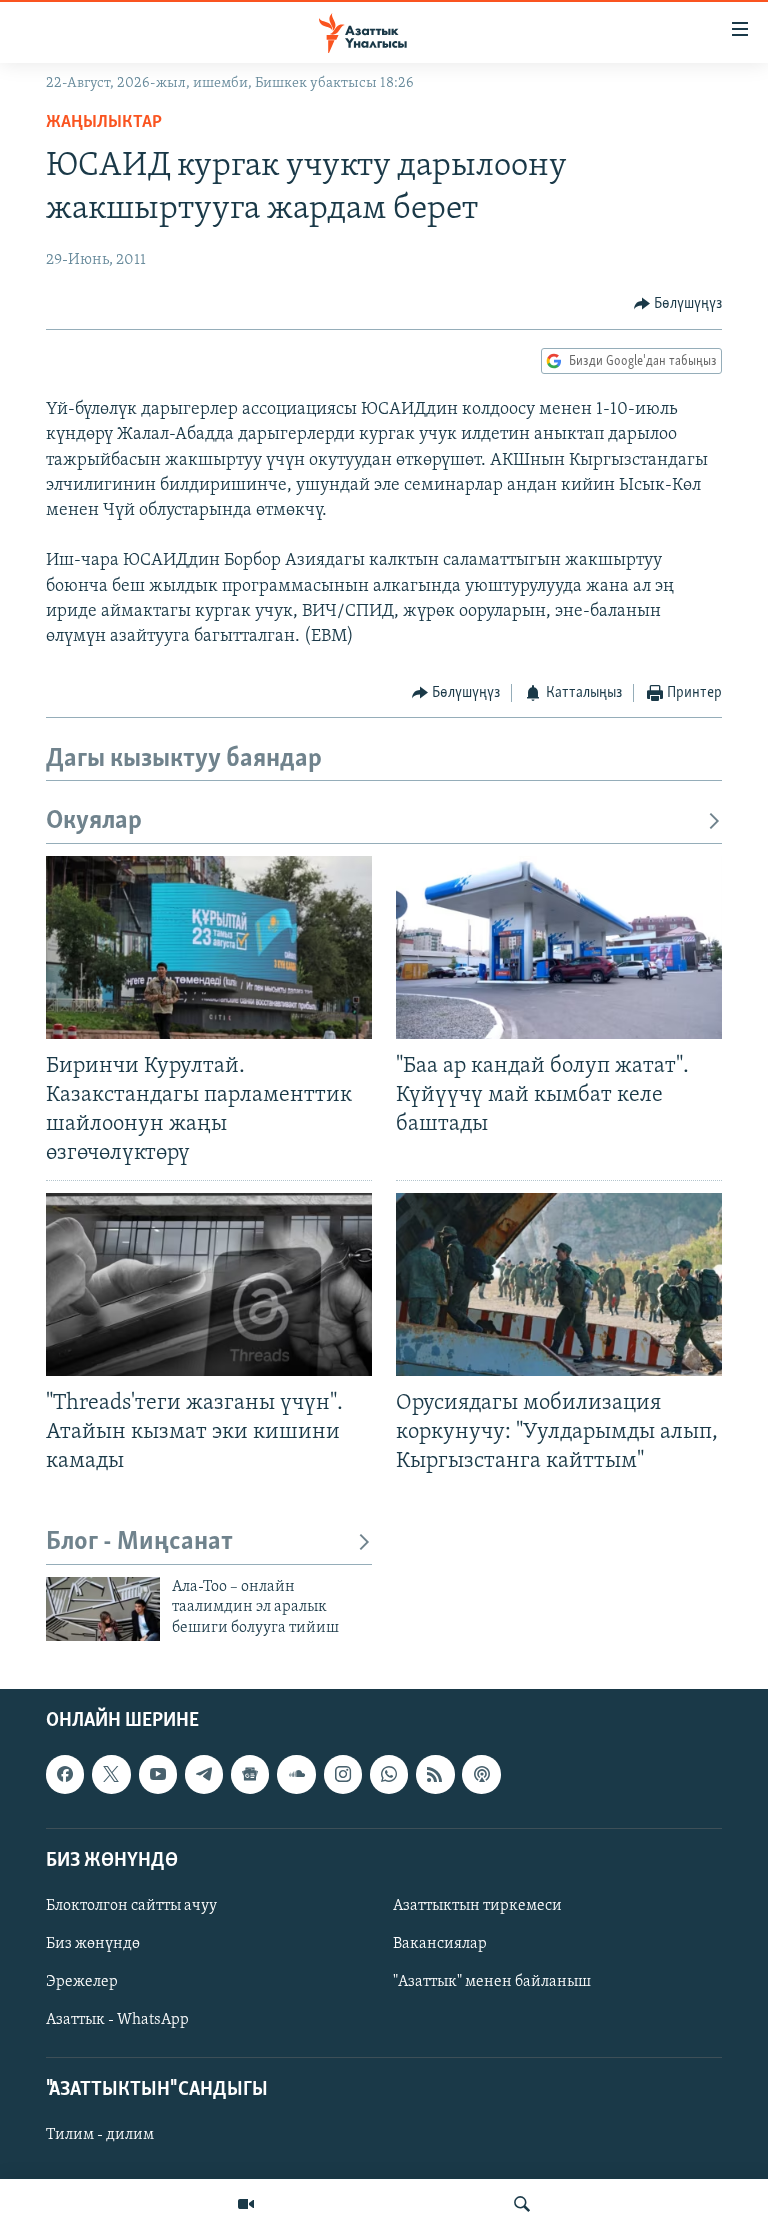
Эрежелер (82, 1982)
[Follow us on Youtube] (158, 1774)
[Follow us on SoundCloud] (296, 1774)
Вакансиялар (440, 1944)
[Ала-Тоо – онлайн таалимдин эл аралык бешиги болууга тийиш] (103, 1609)
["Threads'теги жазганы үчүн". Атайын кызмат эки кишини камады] (209, 1284)
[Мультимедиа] (246, 2204)
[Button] (678, 304)
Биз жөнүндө (93, 1944)
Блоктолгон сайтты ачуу (131, 1906)
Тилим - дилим (100, 2136)
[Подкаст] (481, 1774)
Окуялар (94, 821)
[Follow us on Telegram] (204, 1774)
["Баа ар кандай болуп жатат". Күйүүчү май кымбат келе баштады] (559, 947)
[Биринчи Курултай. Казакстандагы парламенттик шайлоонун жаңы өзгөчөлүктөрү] (209, 947)
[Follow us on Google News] (250, 1774)
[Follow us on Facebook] (65, 1774)
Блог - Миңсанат (139, 1542)
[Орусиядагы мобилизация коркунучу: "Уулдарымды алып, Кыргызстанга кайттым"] (559, 1284)
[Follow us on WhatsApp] (389, 1774)
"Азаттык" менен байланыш (492, 1982)
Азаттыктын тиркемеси (477, 1906)
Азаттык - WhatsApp (117, 2020)
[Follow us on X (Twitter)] (111, 1774)
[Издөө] (522, 2204)
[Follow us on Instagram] (343, 1774)
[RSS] (435, 1774)
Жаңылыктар (104, 123)
